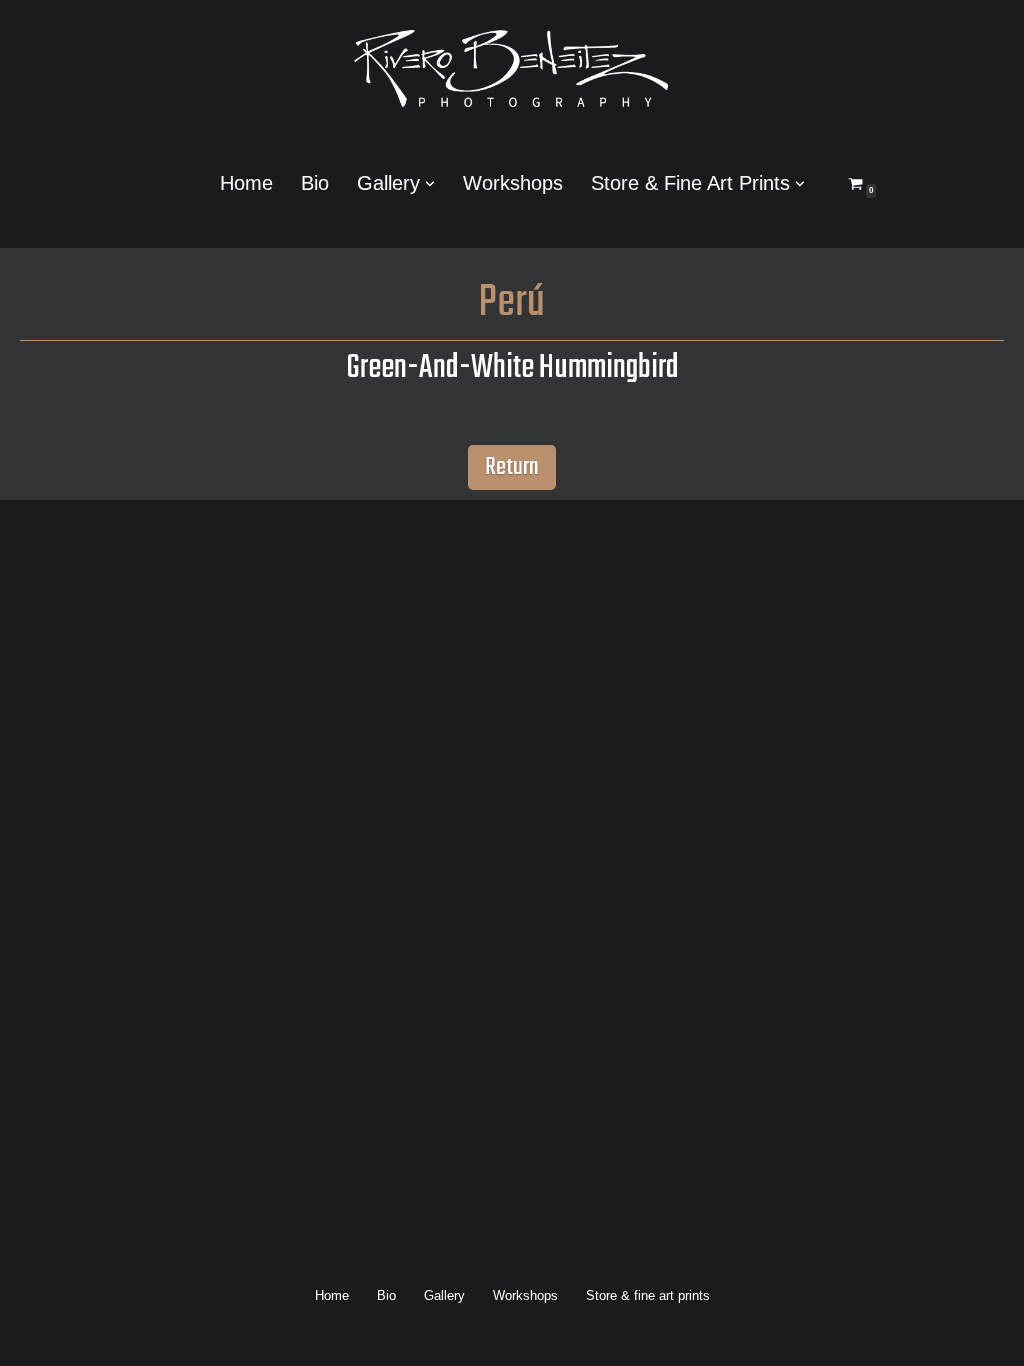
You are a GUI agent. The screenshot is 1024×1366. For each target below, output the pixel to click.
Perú (512, 303)
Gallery (444, 1295)
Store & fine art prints (648, 1295)
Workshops (513, 183)
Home (246, 183)
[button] (430, 184)
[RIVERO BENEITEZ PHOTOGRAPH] (512, 68)
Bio (315, 183)
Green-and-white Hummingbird (512, 368)
